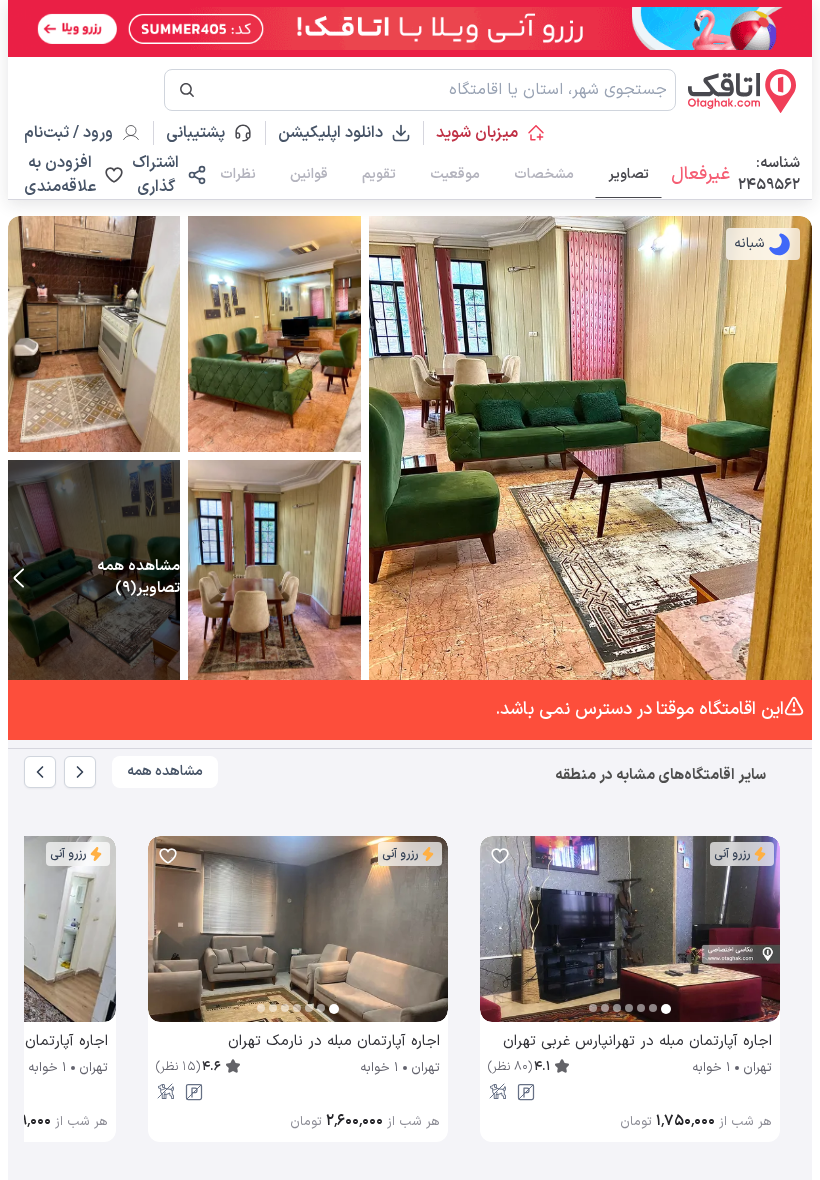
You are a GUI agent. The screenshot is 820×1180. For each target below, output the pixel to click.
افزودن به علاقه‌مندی (60, 175)
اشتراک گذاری (155, 175)
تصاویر (628, 174)
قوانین (309, 174)
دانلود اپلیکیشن (330, 133)
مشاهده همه (165, 771)
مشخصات (544, 174)
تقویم (379, 174)
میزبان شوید (477, 133)
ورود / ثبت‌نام (68, 133)
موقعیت (455, 174)
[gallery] (496, 939)
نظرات (238, 174)
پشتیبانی (204, 133)
